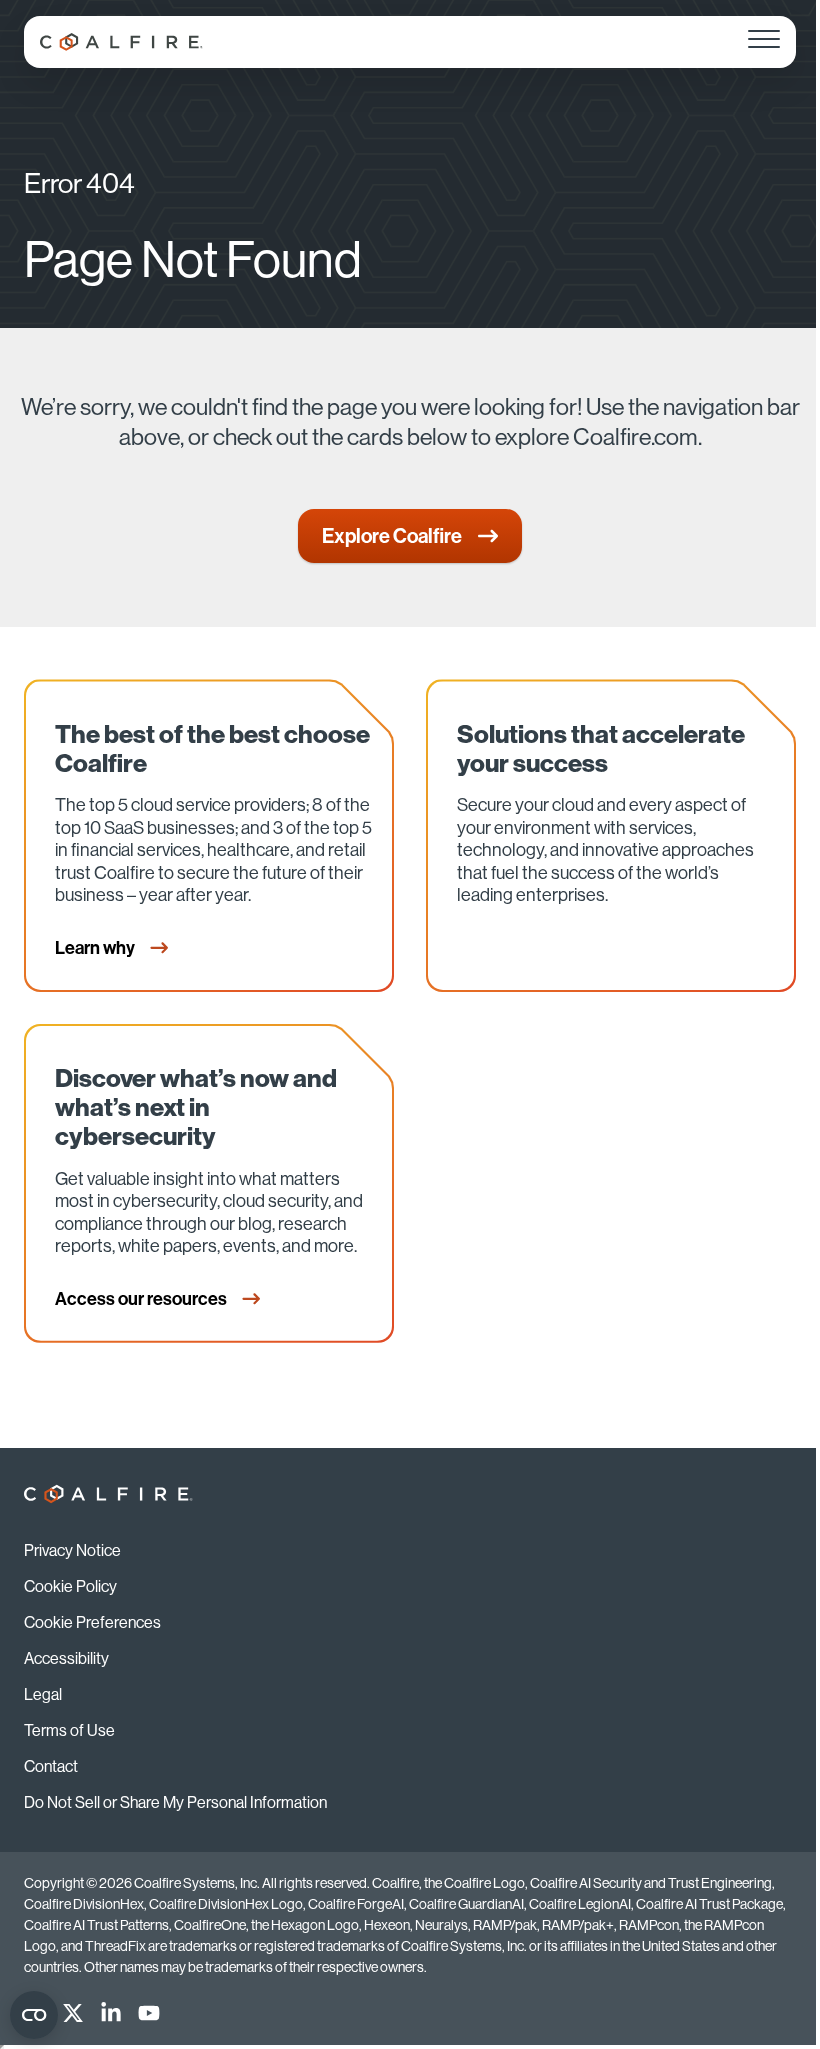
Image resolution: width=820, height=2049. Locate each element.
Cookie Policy (70, 1586)
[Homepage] (121, 42)
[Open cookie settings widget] (34, 2015)
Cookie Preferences (92, 1622)
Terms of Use (69, 1730)
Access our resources (142, 1299)
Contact (51, 1766)
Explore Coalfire (392, 536)
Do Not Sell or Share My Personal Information (175, 1802)
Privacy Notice (72, 1550)
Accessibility (66, 1658)
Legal (43, 1694)
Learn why (96, 948)
